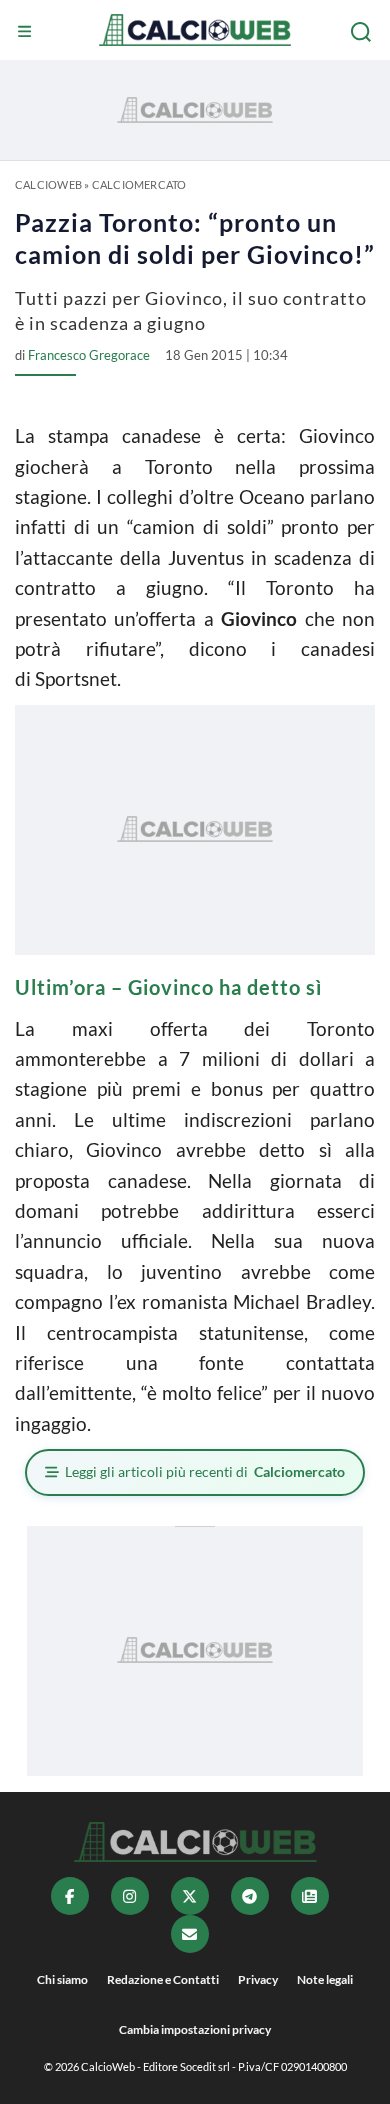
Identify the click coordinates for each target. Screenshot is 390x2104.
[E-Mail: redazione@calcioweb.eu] (190, 1934)
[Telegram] (250, 1896)
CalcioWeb (48, 184)
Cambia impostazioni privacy (195, 2029)
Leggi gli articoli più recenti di (205, 1471)
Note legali (325, 1979)
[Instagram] (130, 1896)
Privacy (258, 1979)
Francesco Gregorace (89, 355)
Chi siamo (62, 1979)
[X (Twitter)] (190, 1896)
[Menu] (27, 32)
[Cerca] (363, 32)
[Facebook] (70, 1896)
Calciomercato (139, 184)
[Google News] (310, 1896)
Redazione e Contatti (163, 1979)
